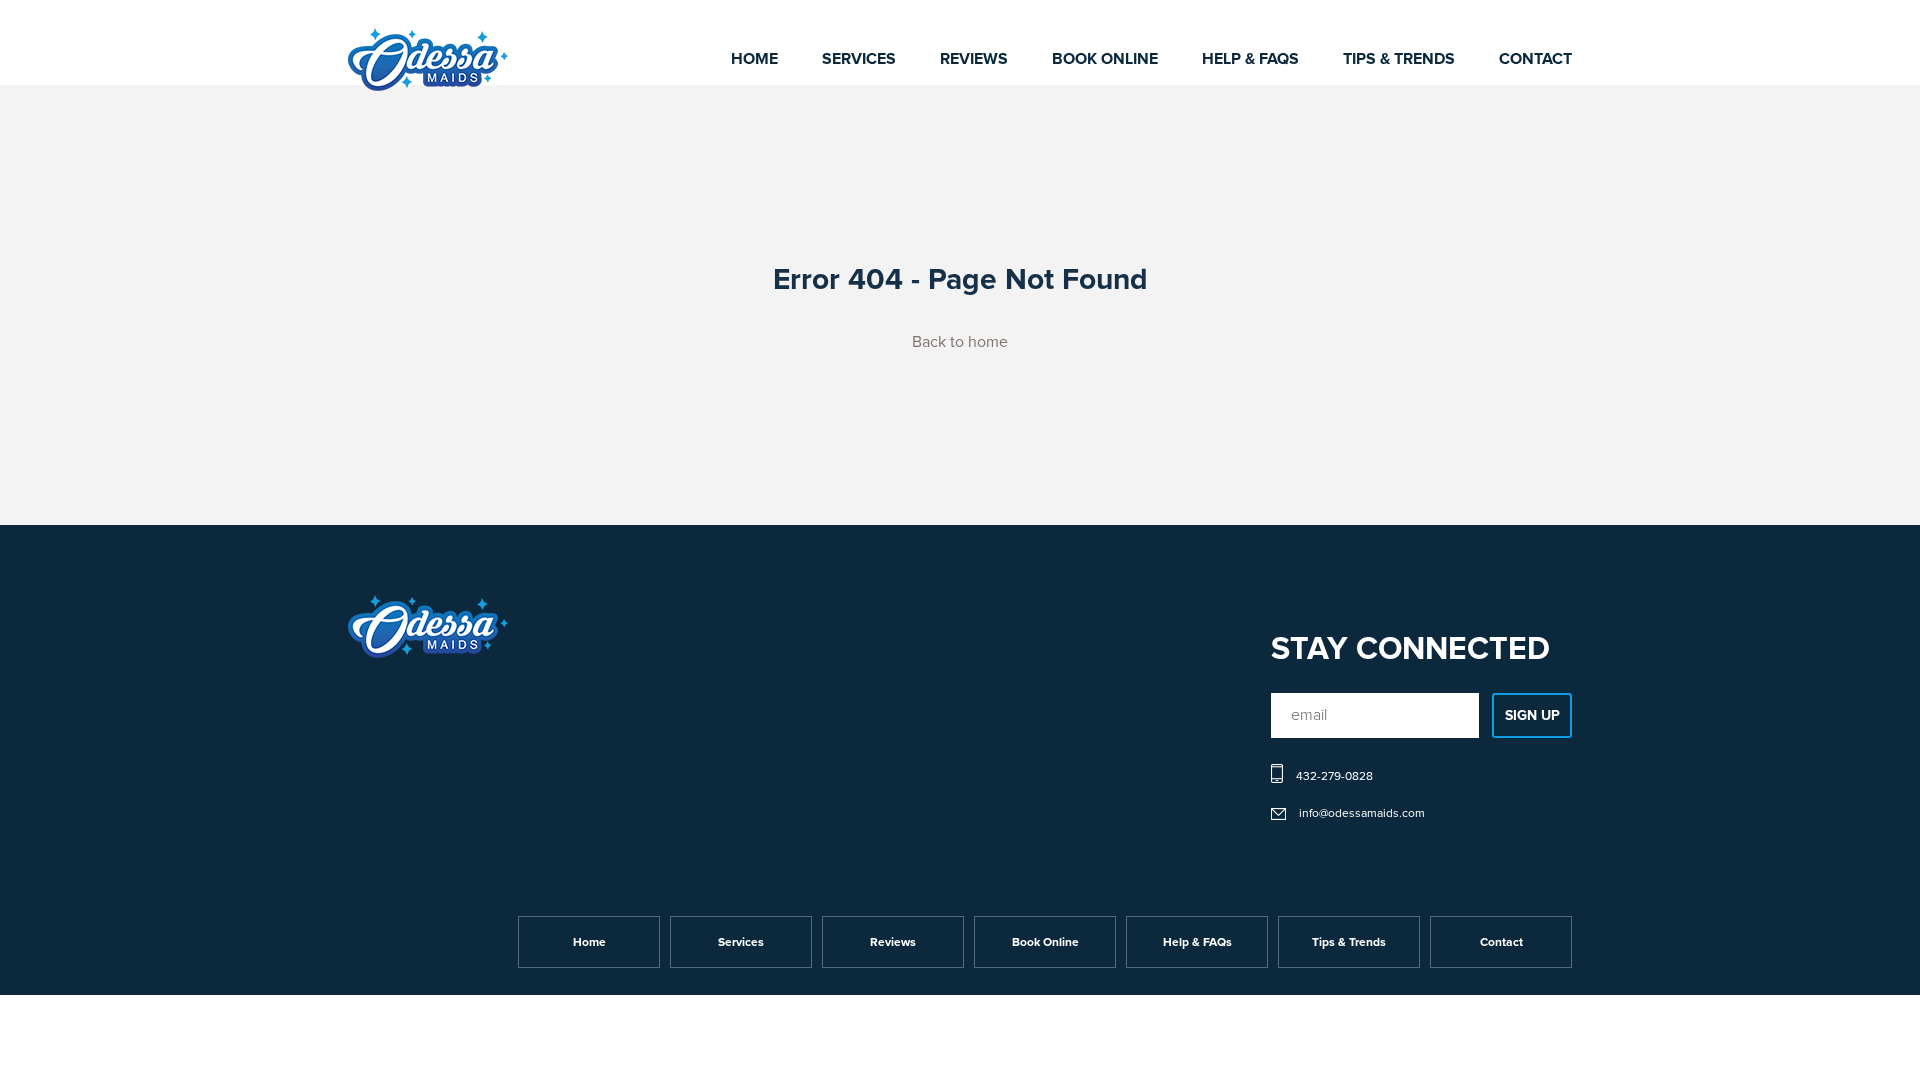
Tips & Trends (1399, 59)
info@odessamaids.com (1362, 814)
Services (859, 59)
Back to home (960, 342)
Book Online (1105, 59)
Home (754, 59)
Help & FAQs (1250, 59)
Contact (1535, 59)
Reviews (974, 59)
